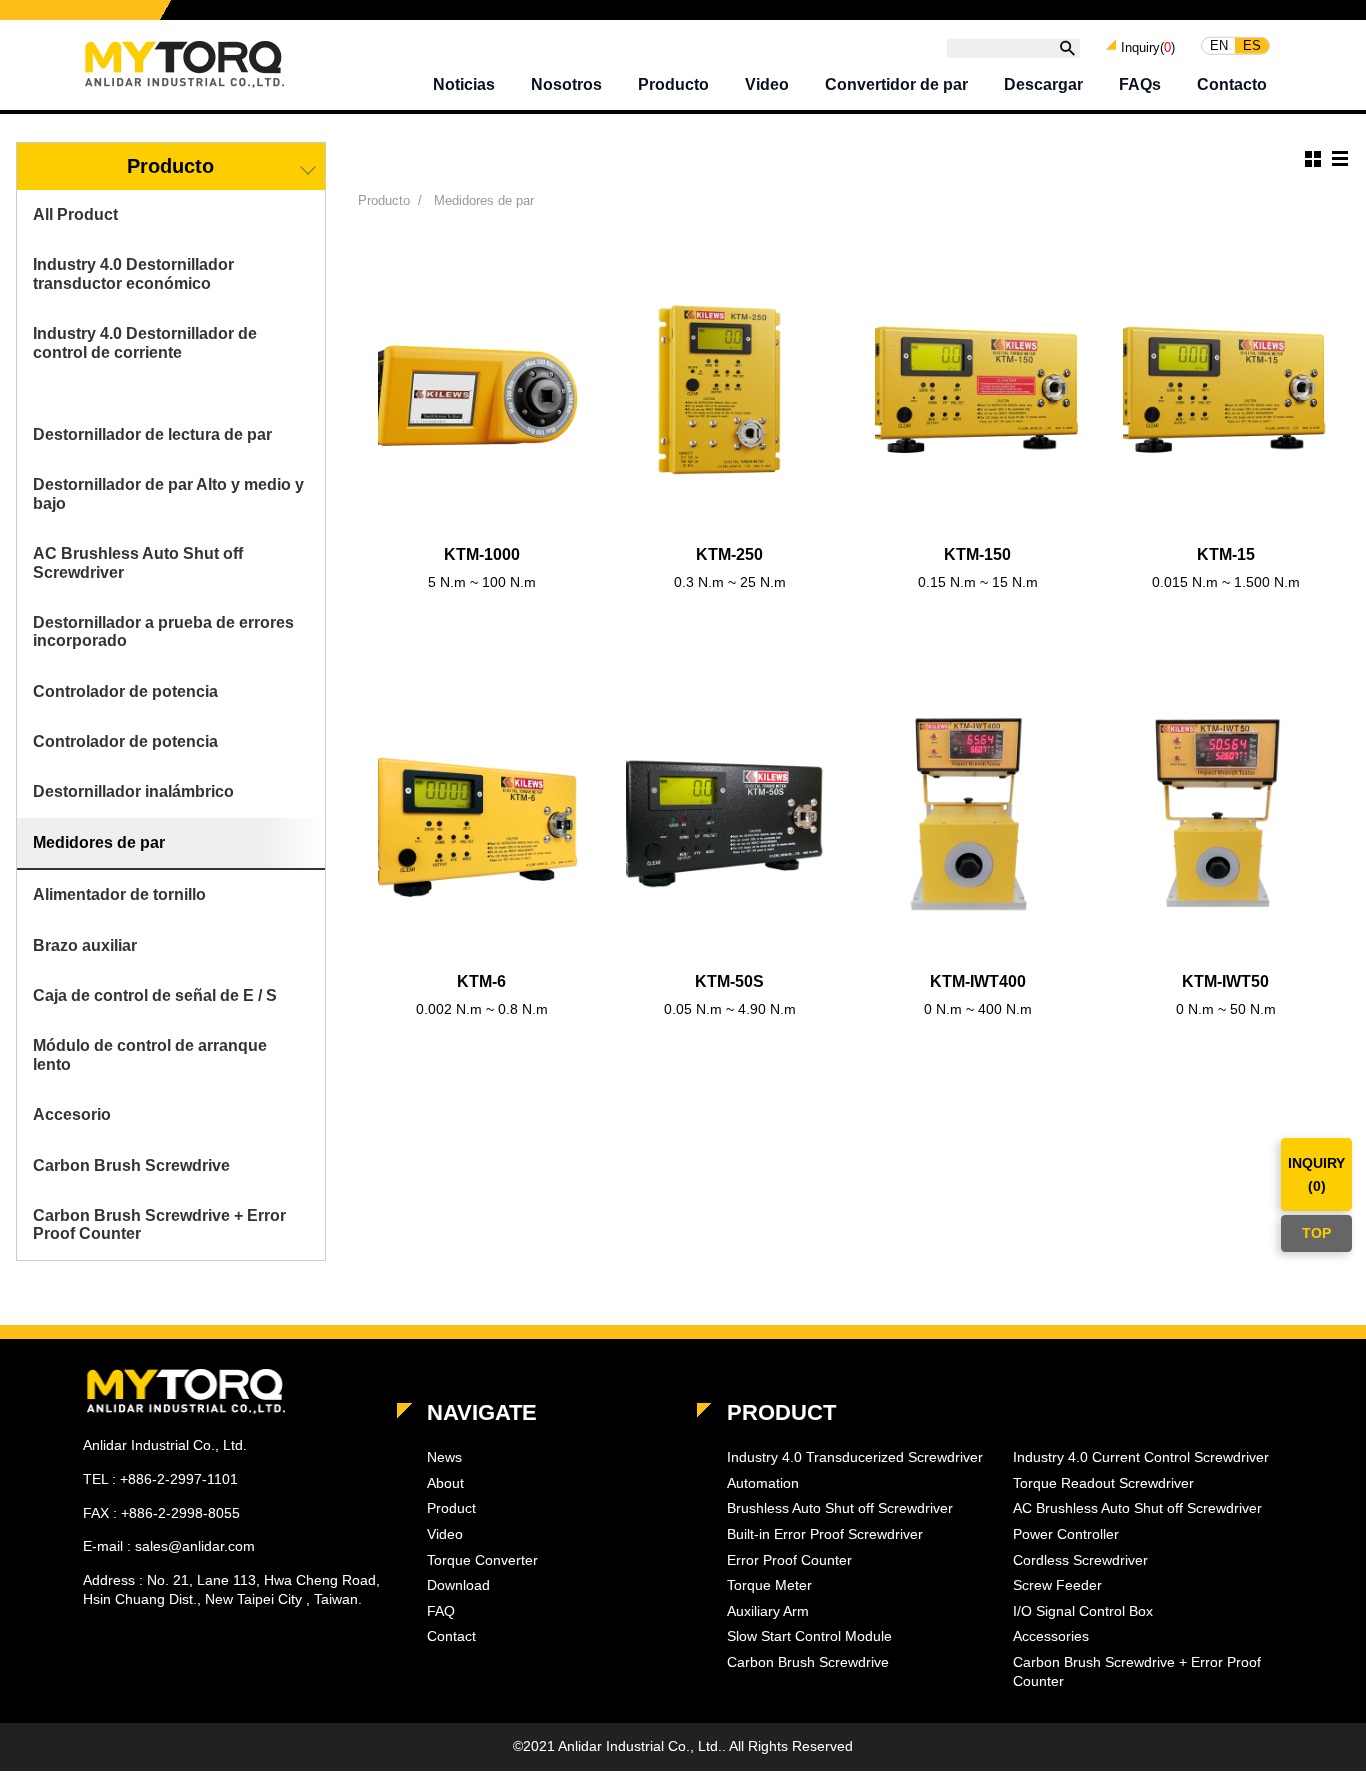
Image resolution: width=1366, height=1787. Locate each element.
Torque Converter (482, 1560)
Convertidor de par (896, 84)
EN (1219, 45)
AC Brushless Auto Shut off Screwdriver (138, 562)
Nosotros (566, 84)
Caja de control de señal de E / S (155, 995)
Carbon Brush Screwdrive (131, 1165)
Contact (451, 1636)
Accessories (1051, 1636)
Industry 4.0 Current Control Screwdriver (1141, 1457)
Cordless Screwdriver (1080, 1560)
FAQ (441, 1611)
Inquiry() (1148, 46)
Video (767, 84)
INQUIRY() (1316, 1174)
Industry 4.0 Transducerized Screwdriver (855, 1457)
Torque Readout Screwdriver (1103, 1483)
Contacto (1232, 84)
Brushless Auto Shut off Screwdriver (840, 1508)
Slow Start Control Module (809, 1636)
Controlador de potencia (125, 691)
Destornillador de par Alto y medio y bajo (168, 493)
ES (1252, 45)
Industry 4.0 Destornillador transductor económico (133, 273)
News (444, 1457)
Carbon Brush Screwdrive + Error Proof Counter (159, 1224)
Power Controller (1066, 1534)
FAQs (1140, 84)
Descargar (1043, 84)
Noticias (464, 84)
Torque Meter (769, 1585)
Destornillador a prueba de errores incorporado (163, 631)
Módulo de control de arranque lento (150, 1054)
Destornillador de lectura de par (152, 434)
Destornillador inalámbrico (133, 791)
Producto (673, 84)
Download (458, 1585)
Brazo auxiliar (85, 945)
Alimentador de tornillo (119, 894)
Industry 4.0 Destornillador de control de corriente (145, 342)
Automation (763, 1483)
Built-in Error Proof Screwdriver (825, 1534)
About (445, 1483)
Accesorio (72, 1114)
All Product (75, 214)
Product (451, 1508)
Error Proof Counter (789, 1560)
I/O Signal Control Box (1083, 1611)
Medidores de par (99, 842)
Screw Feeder (1057, 1585)
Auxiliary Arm (768, 1611)
